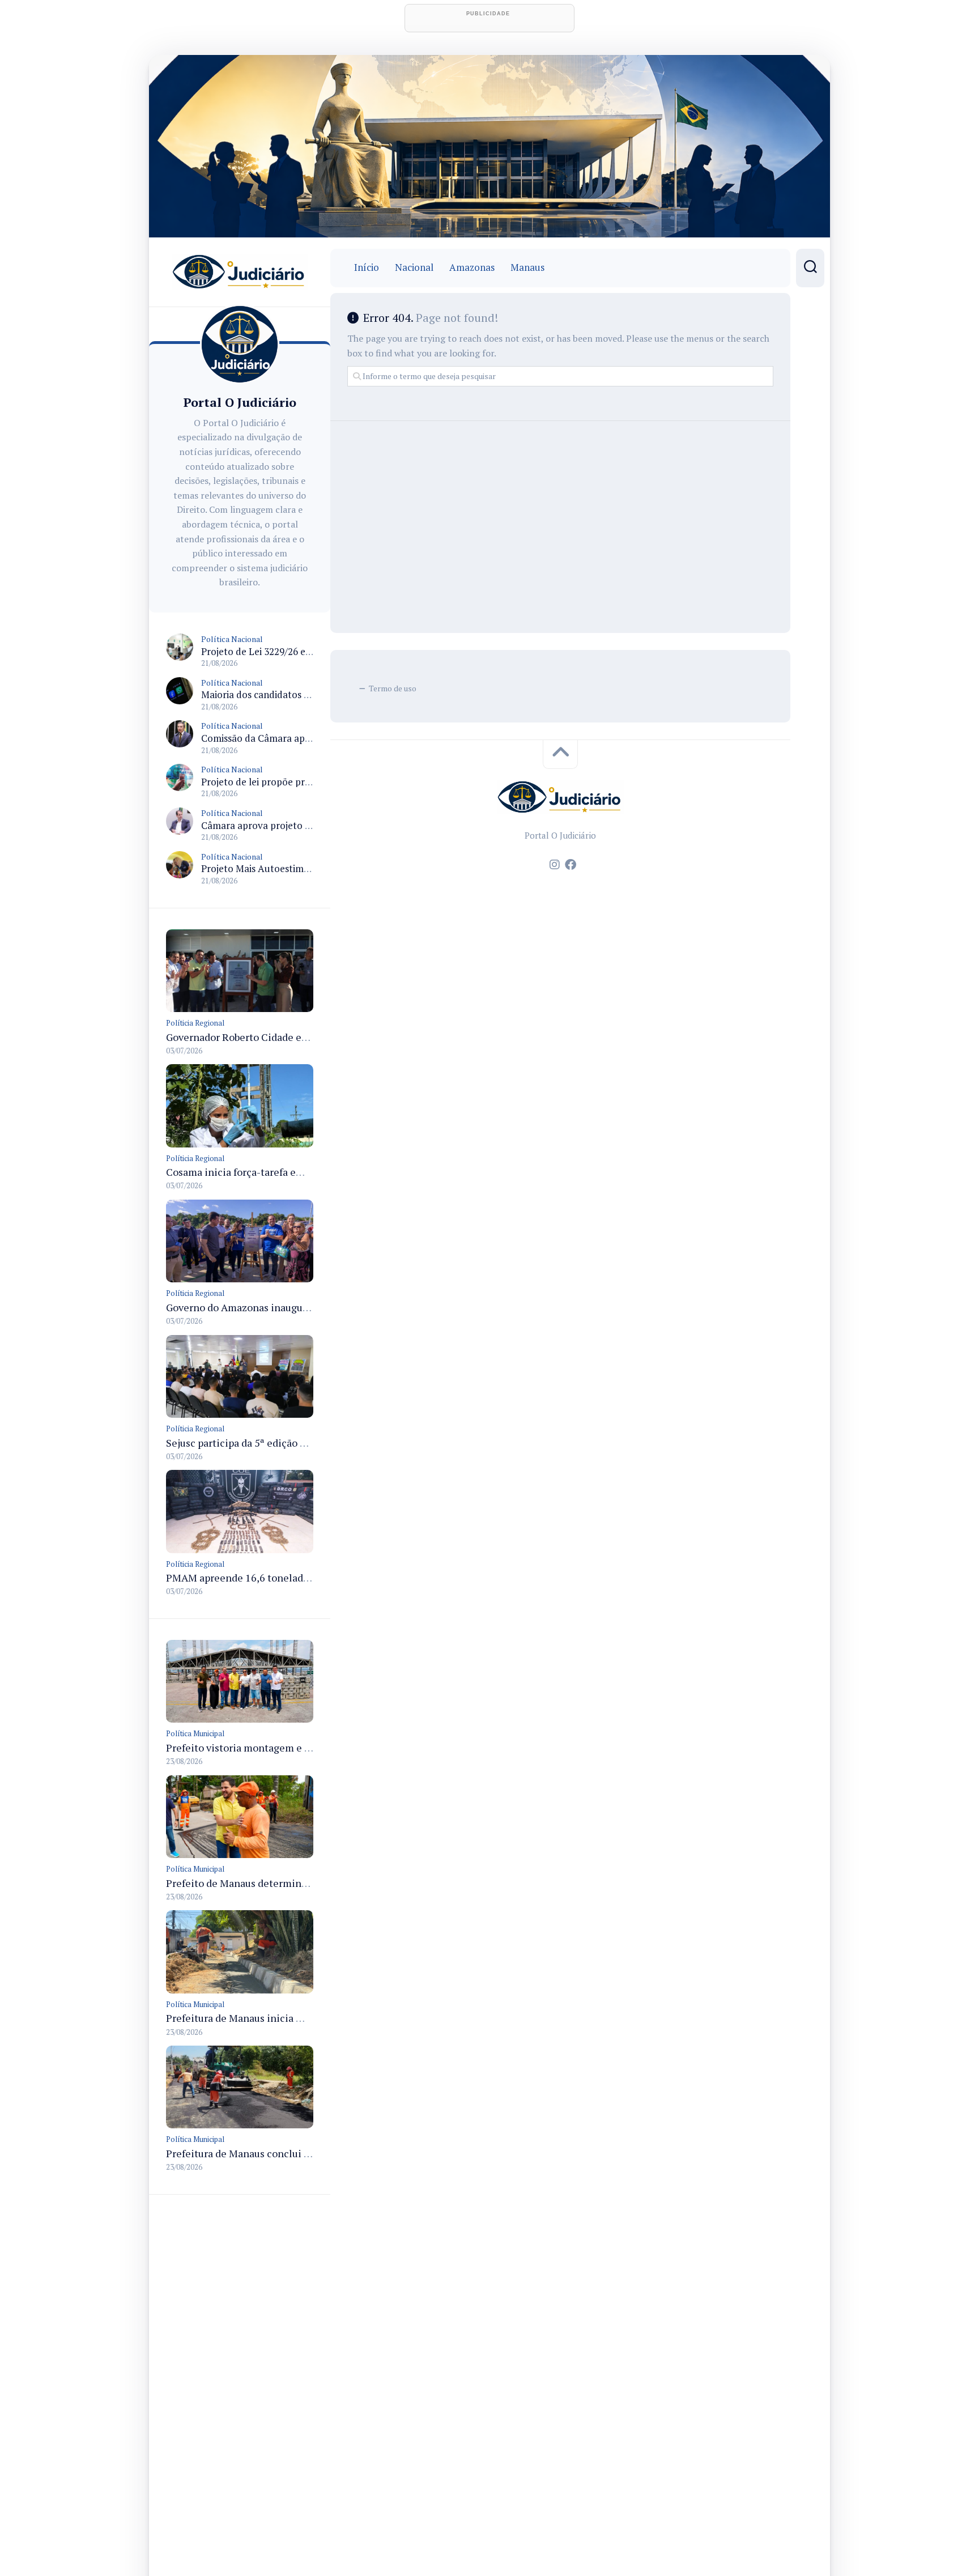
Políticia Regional (195, 1023)
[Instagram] (555, 865)
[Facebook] (571, 865)
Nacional (414, 267)
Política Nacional (232, 639)
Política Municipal (195, 1733)
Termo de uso (393, 688)
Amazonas (472, 267)
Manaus (527, 267)
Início (367, 267)
